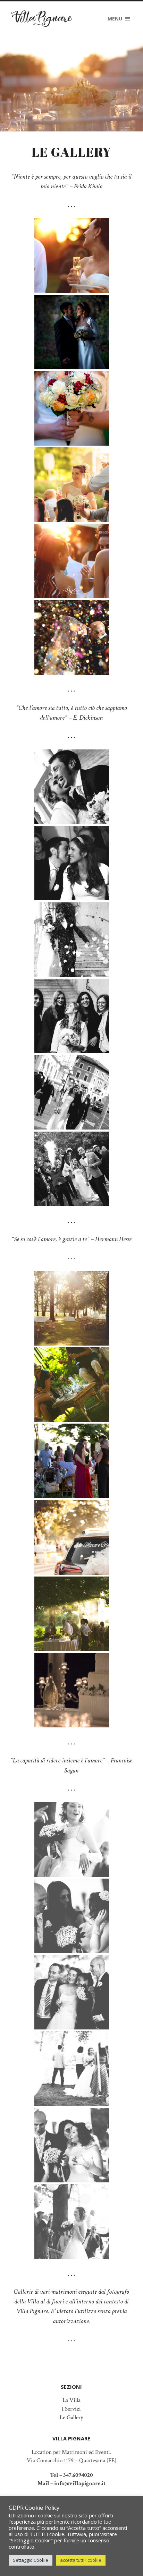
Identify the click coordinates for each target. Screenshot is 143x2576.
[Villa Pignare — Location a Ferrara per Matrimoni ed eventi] (41, 19)
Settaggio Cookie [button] (31, 2560)
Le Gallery (71, 2418)
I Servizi (71, 2409)
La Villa (71, 2400)
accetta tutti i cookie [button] (81, 2560)
